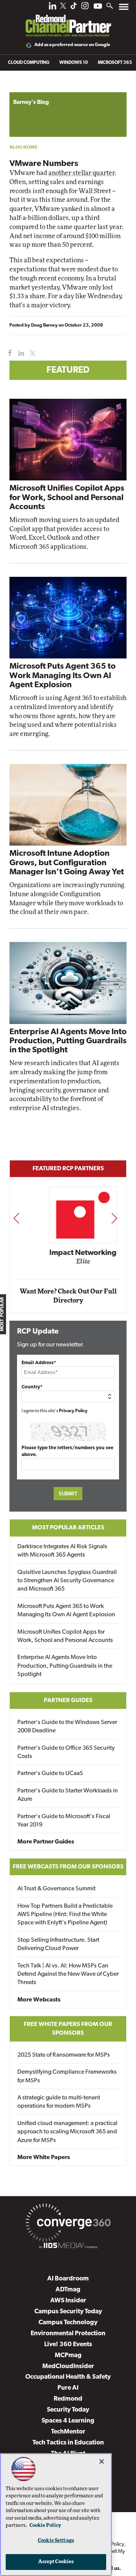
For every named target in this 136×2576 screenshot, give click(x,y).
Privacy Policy (73, 1411)
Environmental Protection (68, 2334)
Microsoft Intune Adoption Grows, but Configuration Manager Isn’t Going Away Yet (67, 863)
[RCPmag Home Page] (68, 20)
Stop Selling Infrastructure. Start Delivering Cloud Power (58, 1944)
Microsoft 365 (115, 63)
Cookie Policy (45, 2526)
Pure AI (68, 2388)
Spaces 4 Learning (68, 2421)
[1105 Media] (68, 2247)
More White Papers (44, 2158)
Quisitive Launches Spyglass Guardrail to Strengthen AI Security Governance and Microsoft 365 (67, 1581)
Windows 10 (74, 63)
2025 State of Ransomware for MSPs (64, 2055)
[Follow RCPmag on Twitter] (63, 7)
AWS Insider (68, 2301)
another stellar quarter (82, 173)
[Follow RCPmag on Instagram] (85, 8)
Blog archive (27, 88)
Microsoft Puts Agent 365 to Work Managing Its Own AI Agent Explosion (63, 676)
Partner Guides (68, 1701)
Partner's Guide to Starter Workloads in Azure (68, 1795)
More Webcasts (39, 2000)
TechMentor (68, 2432)
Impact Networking (68, 1253)
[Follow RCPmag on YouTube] (98, 7)
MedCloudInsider (68, 2366)
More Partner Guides (46, 1842)
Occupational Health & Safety (68, 2377)
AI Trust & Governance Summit (56, 1889)
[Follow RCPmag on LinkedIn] (53, 8)
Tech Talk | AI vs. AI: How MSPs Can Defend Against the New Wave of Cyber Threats (68, 1974)
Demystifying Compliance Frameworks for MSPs (67, 2076)
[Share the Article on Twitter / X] (32, 353)
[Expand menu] (124, 9)
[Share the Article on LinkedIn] (20, 353)
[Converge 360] (68, 2224)
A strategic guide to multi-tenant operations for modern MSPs (59, 2102)
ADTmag (68, 2290)
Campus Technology (68, 2323)
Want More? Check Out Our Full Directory (68, 1296)
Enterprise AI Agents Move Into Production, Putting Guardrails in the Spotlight (68, 1041)
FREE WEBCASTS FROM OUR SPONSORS (68, 1867)
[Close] (102, 2461)
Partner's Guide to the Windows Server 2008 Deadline (67, 1727)
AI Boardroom (68, 2279)
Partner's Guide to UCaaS (50, 1774)
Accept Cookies (56, 2562)
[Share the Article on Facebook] (8, 353)
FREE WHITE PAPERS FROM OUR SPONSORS (68, 2029)
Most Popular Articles (68, 1528)
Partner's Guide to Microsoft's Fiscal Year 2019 (64, 1821)
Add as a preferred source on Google (72, 45)
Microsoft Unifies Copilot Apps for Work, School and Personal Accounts (67, 498)
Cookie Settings (56, 2541)
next (114, 1218)
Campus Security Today (68, 2312)
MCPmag (68, 2355)
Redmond (68, 2399)
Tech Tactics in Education (68, 2443)
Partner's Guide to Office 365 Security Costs (66, 1752)
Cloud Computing (29, 63)
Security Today (68, 2410)
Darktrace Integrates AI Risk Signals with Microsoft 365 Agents (62, 1551)
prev (16, 1218)
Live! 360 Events (68, 2344)
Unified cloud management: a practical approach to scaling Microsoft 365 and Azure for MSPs (67, 2132)
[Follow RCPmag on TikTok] (74, 8)
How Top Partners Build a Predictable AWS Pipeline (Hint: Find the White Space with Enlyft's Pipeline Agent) (65, 1915)
